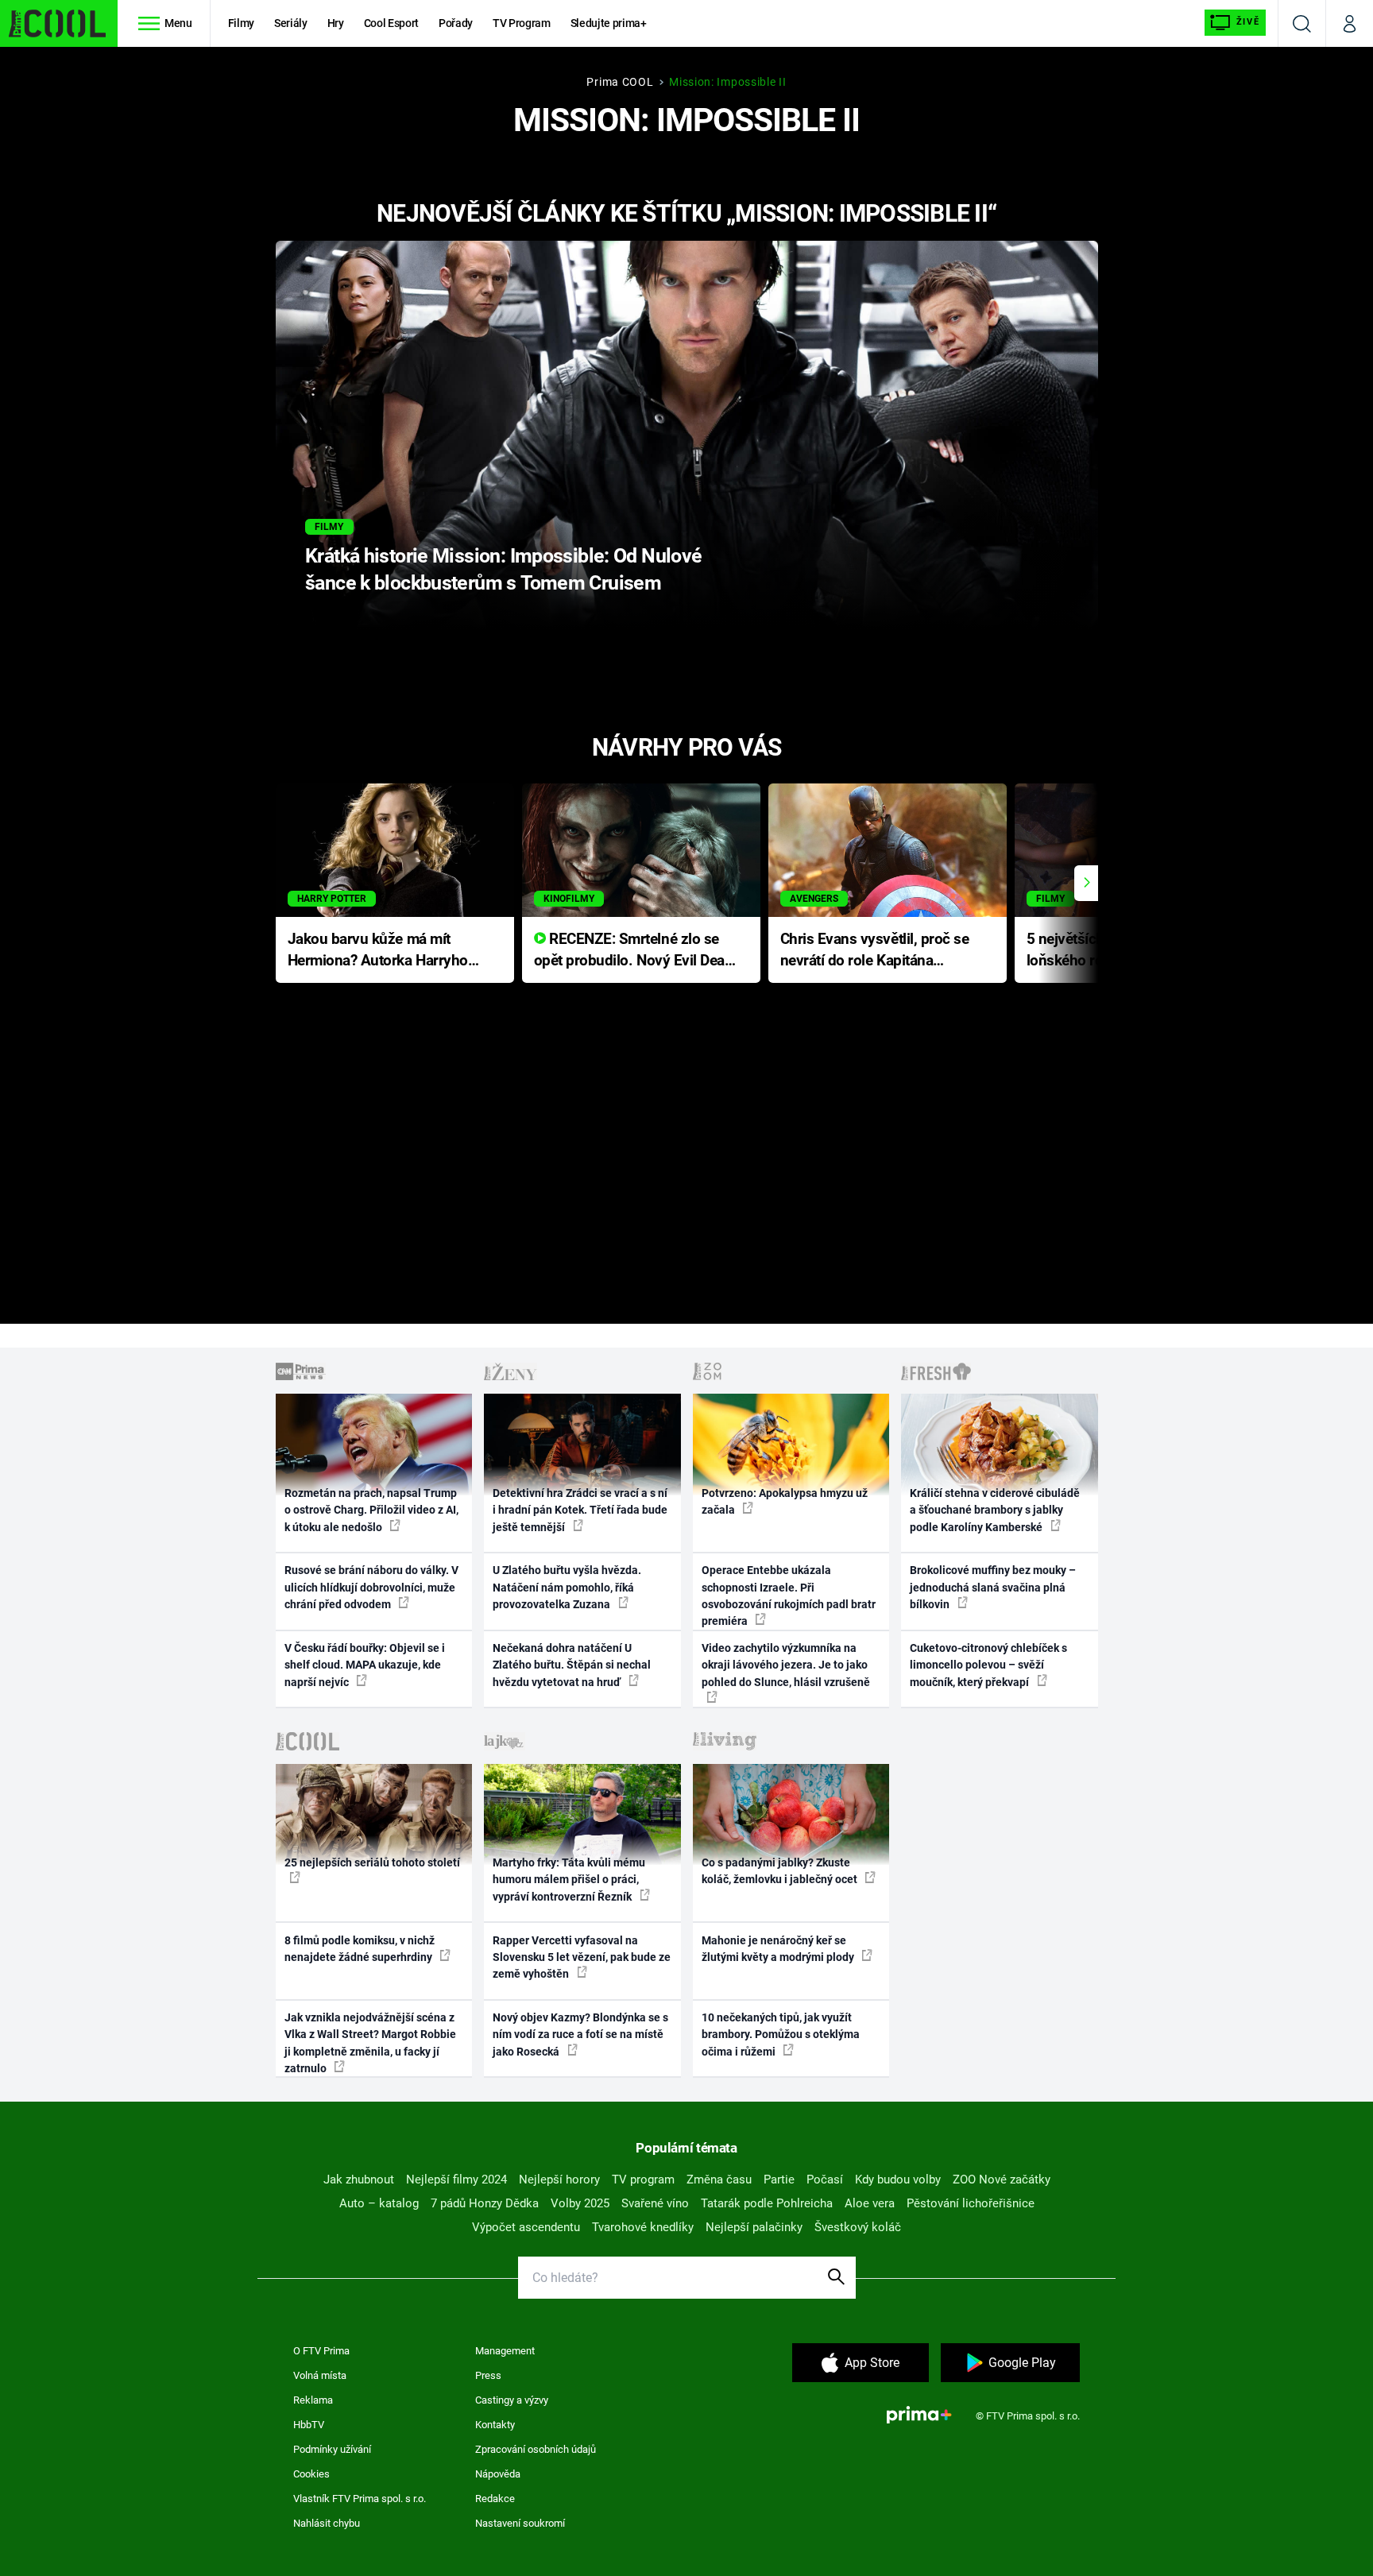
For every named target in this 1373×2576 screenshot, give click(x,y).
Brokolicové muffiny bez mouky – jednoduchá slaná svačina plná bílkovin (993, 1587)
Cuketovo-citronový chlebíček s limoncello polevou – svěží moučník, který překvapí (988, 1665)
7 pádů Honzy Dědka (485, 2203)
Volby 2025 (580, 2203)
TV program (643, 2180)
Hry (336, 23)
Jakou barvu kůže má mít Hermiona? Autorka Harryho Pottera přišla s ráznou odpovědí (378, 951)
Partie (779, 2180)
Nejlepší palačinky (754, 2227)
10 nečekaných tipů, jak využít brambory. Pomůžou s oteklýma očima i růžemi (781, 2034)
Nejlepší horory (559, 2180)
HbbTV (309, 2425)
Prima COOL (620, 82)
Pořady (456, 23)
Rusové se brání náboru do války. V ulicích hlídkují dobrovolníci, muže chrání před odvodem (371, 1587)
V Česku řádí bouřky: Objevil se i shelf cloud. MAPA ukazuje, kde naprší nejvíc (365, 1665)
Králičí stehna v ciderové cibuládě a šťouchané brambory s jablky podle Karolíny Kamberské (995, 1510)
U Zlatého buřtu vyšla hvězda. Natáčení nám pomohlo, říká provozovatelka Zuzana (567, 1587)
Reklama (313, 2400)
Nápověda (498, 2474)
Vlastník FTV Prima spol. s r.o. (360, 2499)
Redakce (495, 2499)
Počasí (825, 2180)
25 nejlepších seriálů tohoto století (372, 1862)
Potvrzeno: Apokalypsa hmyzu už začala (785, 1501)
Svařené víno (655, 2203)
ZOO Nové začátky (1002, 2180)
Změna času (719, 2180)
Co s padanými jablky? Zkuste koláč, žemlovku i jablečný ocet (781, 1871)
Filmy (241, 23)
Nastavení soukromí (520, 2523)
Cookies (311, 2474)
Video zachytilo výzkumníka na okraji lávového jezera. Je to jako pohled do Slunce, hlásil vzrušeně (786, 1665)
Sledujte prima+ (609, 23)
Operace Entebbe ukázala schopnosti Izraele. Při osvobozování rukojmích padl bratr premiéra (789, 1595)
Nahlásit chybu (327, 2523)
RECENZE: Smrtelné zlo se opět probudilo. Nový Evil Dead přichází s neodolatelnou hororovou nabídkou (634, 951)
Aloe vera (870, 2203)
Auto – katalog (379, 2203)
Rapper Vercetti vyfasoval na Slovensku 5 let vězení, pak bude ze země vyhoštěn (582, 1957)
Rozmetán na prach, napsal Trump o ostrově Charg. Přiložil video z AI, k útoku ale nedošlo (371, 1510)
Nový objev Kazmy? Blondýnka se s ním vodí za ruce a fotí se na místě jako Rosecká (580, 2034)
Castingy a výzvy (512, 2400)
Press (488, 2375)
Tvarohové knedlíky (643, 2227)
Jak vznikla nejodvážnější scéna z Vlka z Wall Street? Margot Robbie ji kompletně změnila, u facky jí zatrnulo (370, 2043)
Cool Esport (391, 23)
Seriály (291, 23)
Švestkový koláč (858, 2227)
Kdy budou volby (898, 2180)
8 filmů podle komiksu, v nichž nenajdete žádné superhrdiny (360, 1949)
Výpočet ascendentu (526, 2227)
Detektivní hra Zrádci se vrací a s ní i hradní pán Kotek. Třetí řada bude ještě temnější (580, 1510)
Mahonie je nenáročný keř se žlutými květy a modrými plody (779, 1949)
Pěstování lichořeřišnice (971, 2203)
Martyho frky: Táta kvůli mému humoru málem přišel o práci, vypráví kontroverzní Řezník (569, 1880)
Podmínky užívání (332, 2449)
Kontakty (495, 2425)
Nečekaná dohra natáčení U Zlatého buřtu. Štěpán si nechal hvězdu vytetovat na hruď (572, 1665)
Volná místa (320, 2375)
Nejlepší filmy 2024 (456, 2180)
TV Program (521, 23)
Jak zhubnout (359, 2180)
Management (505, 2351)
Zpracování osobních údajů (536, 2449)
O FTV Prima (321, 2351)
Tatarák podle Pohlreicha (767, 2203)
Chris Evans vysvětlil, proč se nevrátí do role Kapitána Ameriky (875, 951)
